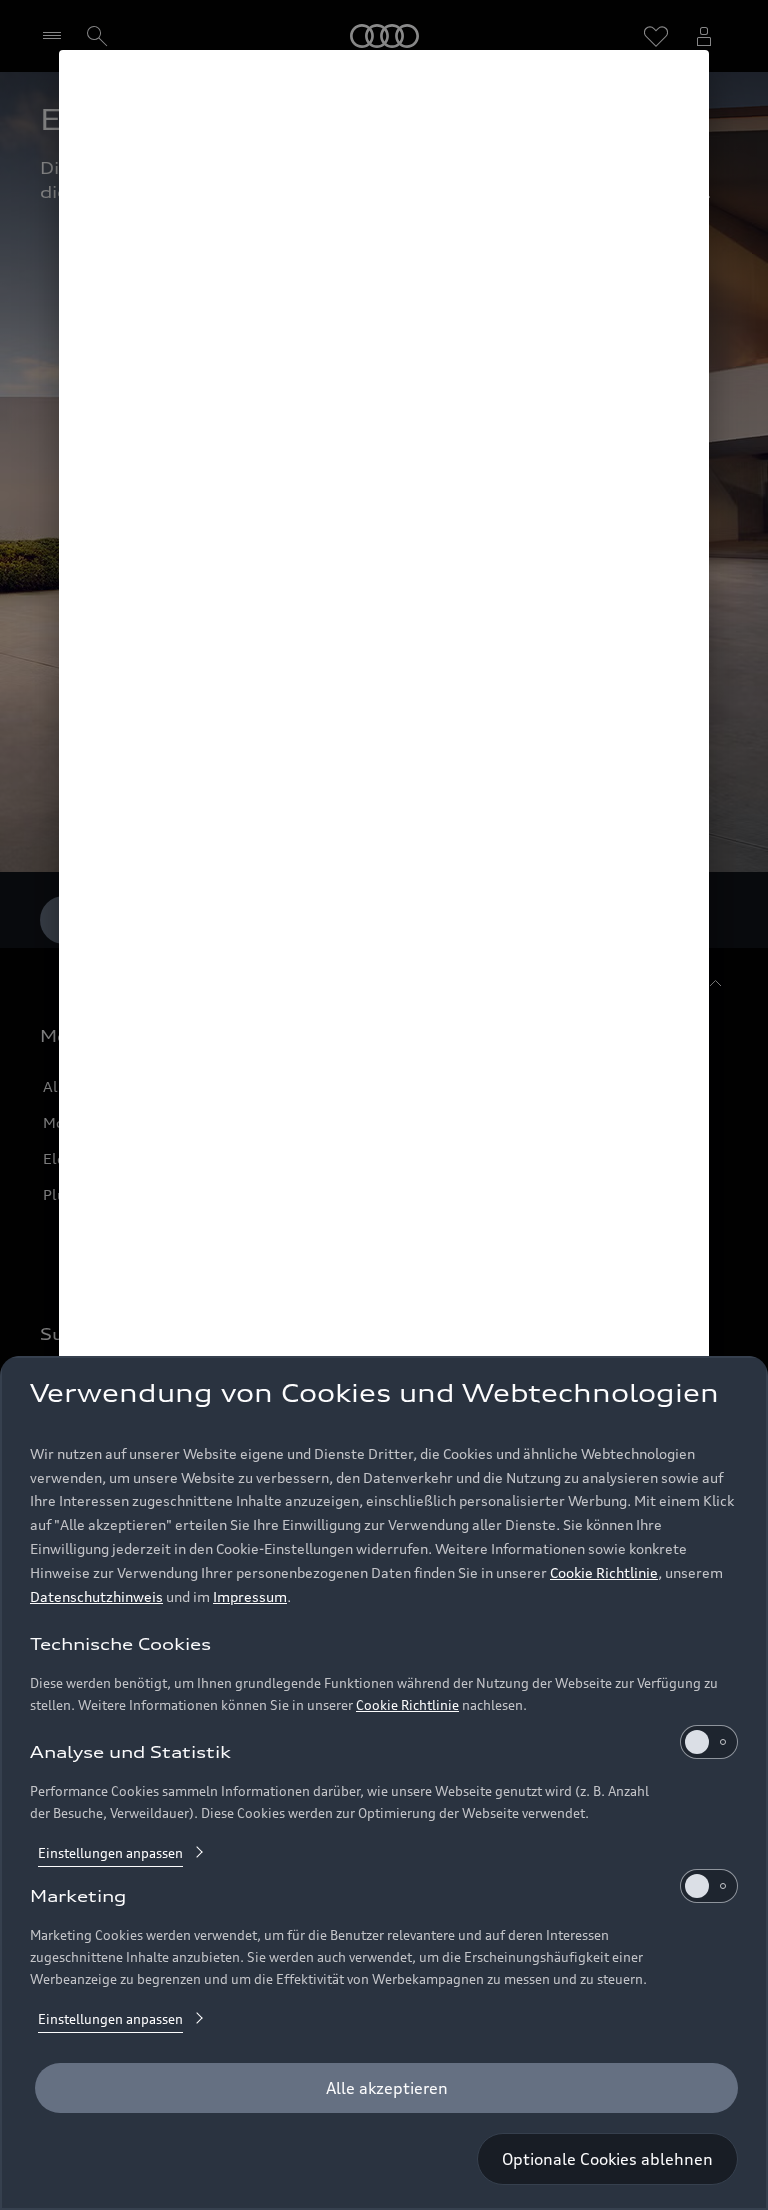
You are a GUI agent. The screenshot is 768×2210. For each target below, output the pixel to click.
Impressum (250, 1596)
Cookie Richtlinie (604, 1572)
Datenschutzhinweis (96, 1596)
